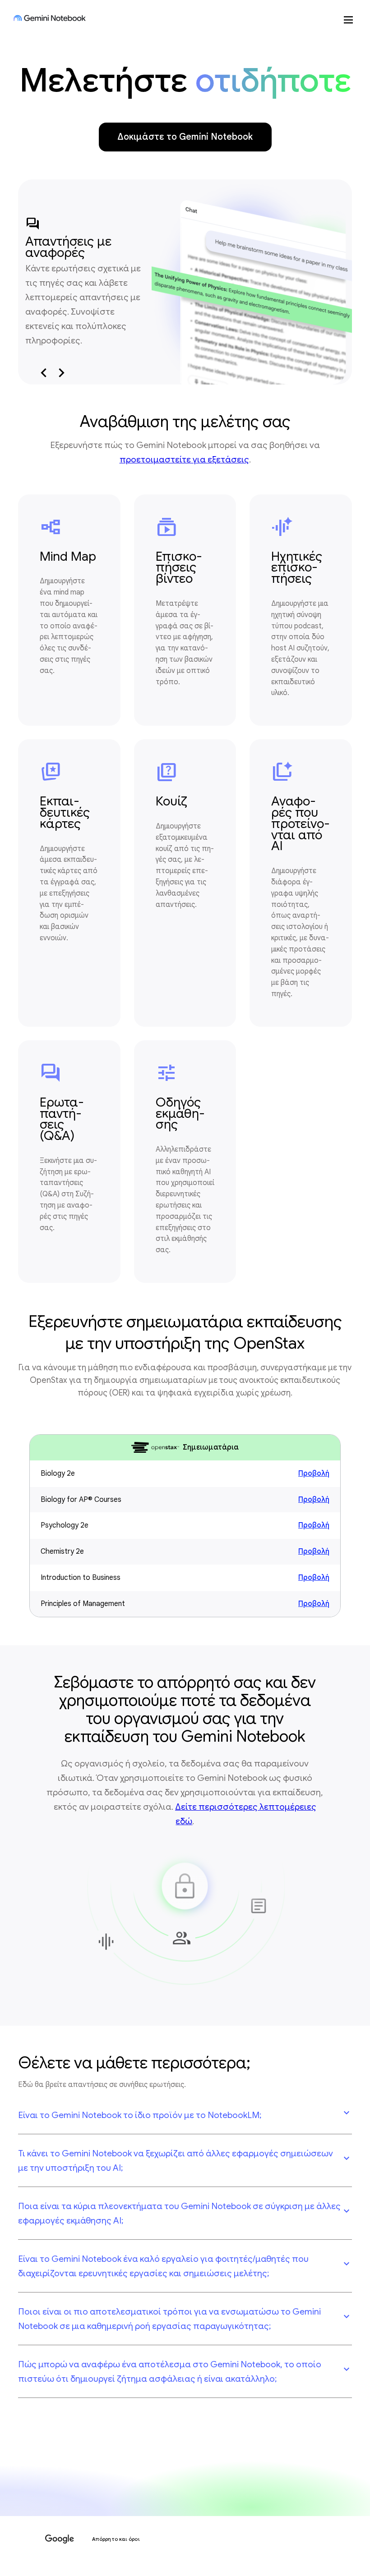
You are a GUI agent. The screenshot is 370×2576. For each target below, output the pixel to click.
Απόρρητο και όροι (116, 2539)
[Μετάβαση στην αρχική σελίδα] (50, 18)
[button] (185, 2115)
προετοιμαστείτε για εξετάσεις (184, 459)
